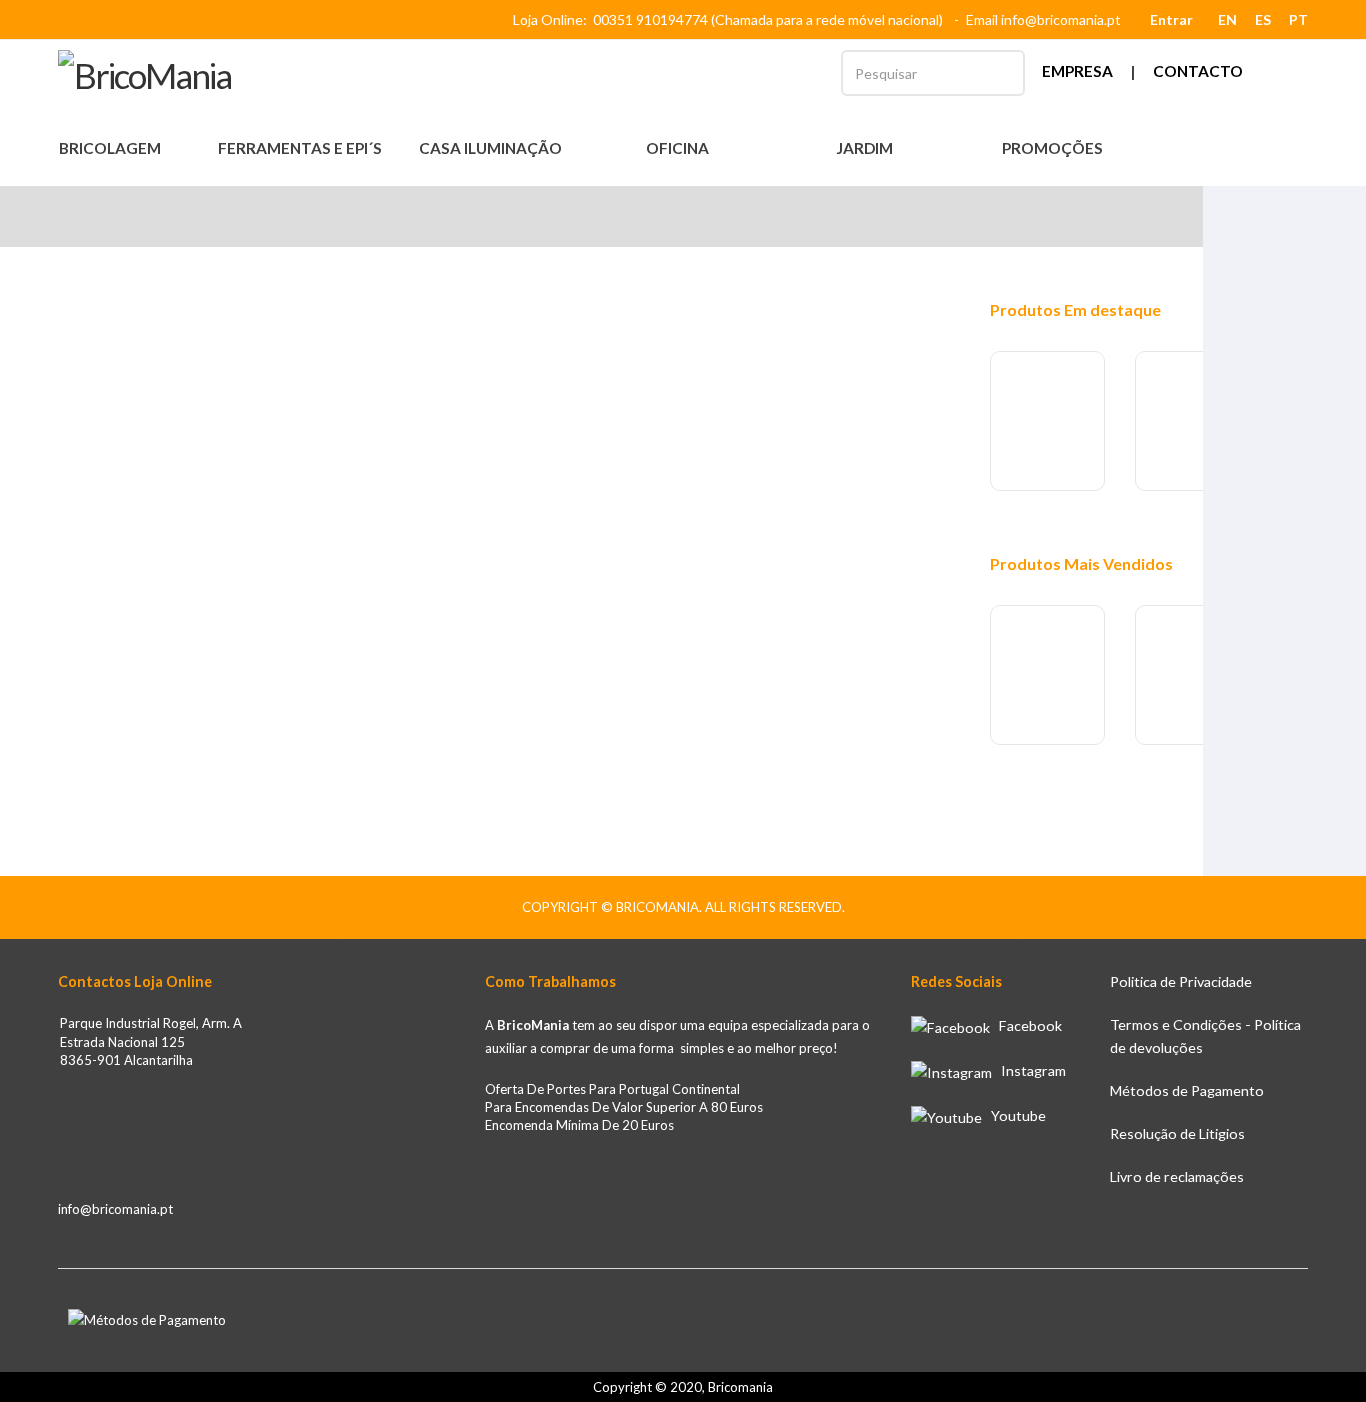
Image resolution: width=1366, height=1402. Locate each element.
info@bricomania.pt (115, 1209)
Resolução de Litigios (1177, 1133)
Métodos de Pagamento (1187, 1090)
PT (1298, 19)
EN (1227, 19)
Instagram (1029, 1070)
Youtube (1014, 1115)
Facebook (1026, 1025)
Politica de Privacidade (1181, 981)
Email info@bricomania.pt (1043, 19)
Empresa (1077, 71)
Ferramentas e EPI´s (301, 148)
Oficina (679, 148)
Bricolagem (111, 148)
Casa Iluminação (492, 148)
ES (1263, 19)
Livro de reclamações (1177, 1176)
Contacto (1198, 71)
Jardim (866, 148)
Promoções (1052, 148)
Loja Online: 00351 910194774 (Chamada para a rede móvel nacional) (731, 19)
